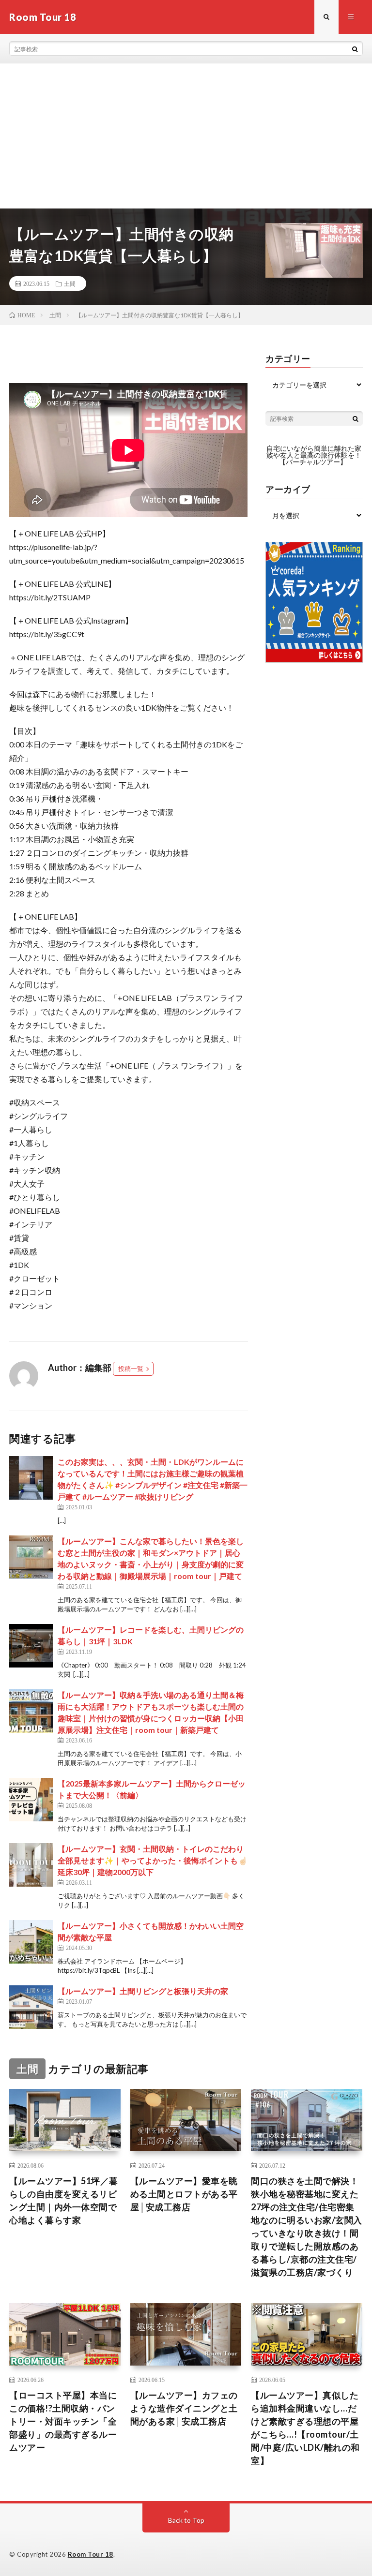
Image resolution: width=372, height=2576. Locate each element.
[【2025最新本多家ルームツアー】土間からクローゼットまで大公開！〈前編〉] (31, 1800)
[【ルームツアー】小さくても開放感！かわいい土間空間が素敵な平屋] (31, 1942)
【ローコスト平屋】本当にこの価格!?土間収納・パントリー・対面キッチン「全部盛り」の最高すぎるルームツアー (63, 2421)
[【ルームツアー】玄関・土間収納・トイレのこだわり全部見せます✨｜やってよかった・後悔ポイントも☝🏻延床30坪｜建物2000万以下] (31, 1865)
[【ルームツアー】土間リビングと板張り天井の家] (31, 2007)
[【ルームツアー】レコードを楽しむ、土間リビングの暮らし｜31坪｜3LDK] (31, 1646)
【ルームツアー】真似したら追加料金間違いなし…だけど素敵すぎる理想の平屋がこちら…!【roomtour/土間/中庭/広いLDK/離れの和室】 (305, 2428)
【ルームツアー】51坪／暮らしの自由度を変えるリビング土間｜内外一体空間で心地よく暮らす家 (64, 2200)
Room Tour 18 (91, 2554)
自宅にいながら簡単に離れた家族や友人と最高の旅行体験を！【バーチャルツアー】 (314, 455)
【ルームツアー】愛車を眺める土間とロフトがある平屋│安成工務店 (184, 2194)
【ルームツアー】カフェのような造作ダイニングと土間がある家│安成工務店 (184, 2408)
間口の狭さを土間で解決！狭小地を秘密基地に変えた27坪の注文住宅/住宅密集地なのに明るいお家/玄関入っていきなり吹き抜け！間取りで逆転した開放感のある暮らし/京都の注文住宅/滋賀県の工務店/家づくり (307, 2226)
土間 (70, 283)
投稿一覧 (131, 1369)
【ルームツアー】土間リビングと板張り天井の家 (143, 1991)
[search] (355, 49)
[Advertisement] (186, 136)
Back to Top (186, 2520)
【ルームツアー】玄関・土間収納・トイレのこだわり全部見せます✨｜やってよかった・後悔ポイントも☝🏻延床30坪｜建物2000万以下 (153, 1860)
